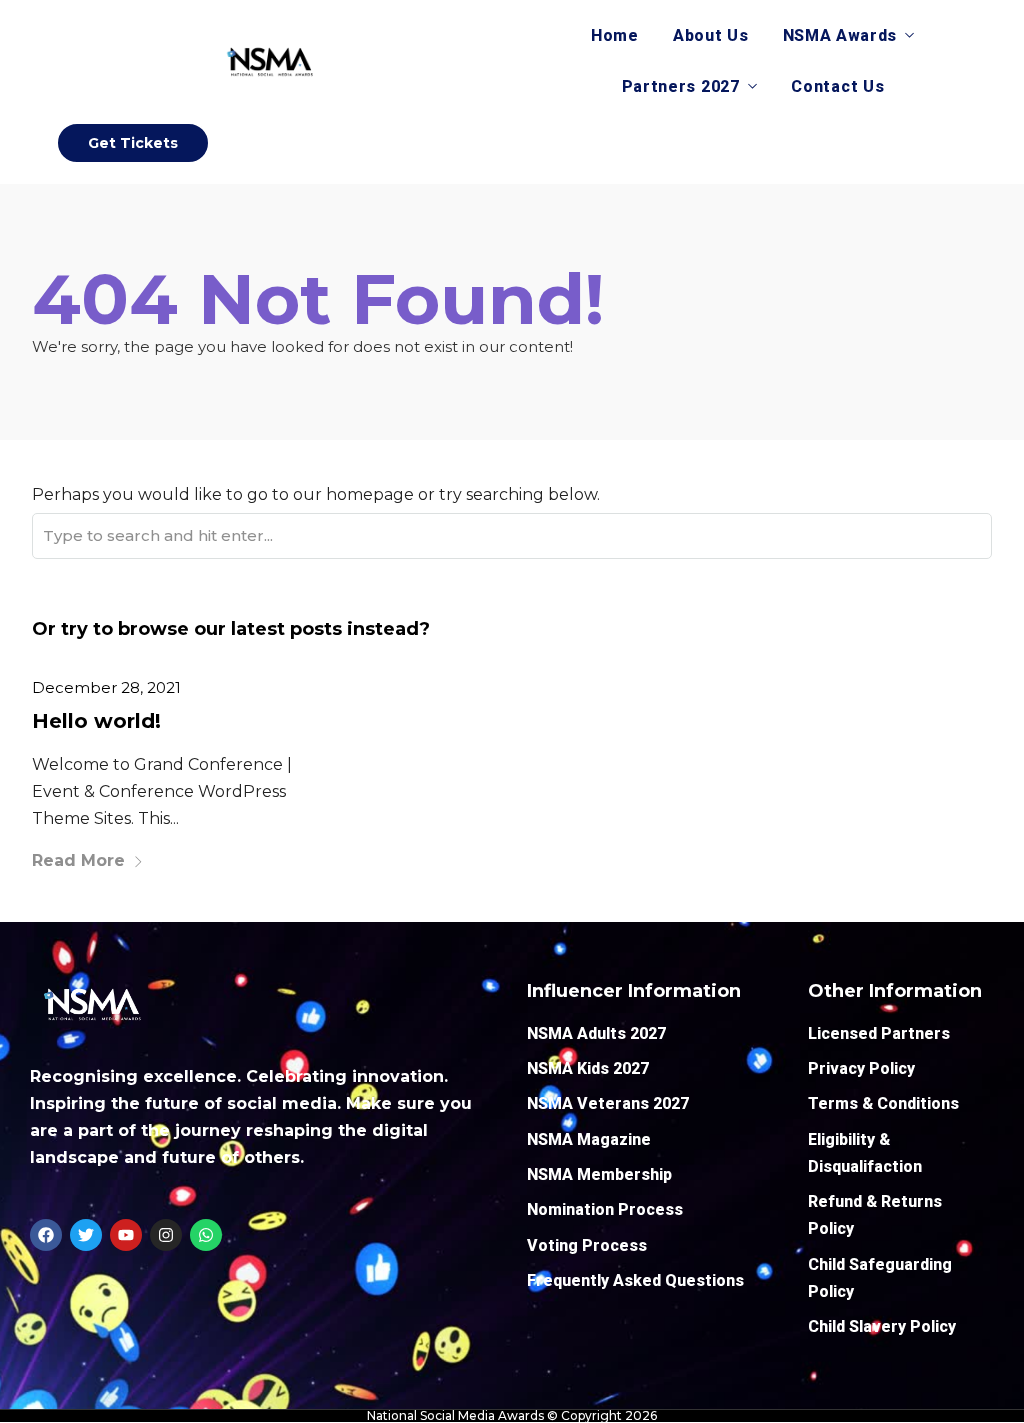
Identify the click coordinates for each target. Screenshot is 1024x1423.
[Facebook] (46, 1235)
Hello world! (96, 721)
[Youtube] (126, 1235)
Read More (78, 860)
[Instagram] (166, 1235)
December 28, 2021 (106, 687)
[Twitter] (86, 1235)
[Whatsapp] (206, 1235)
